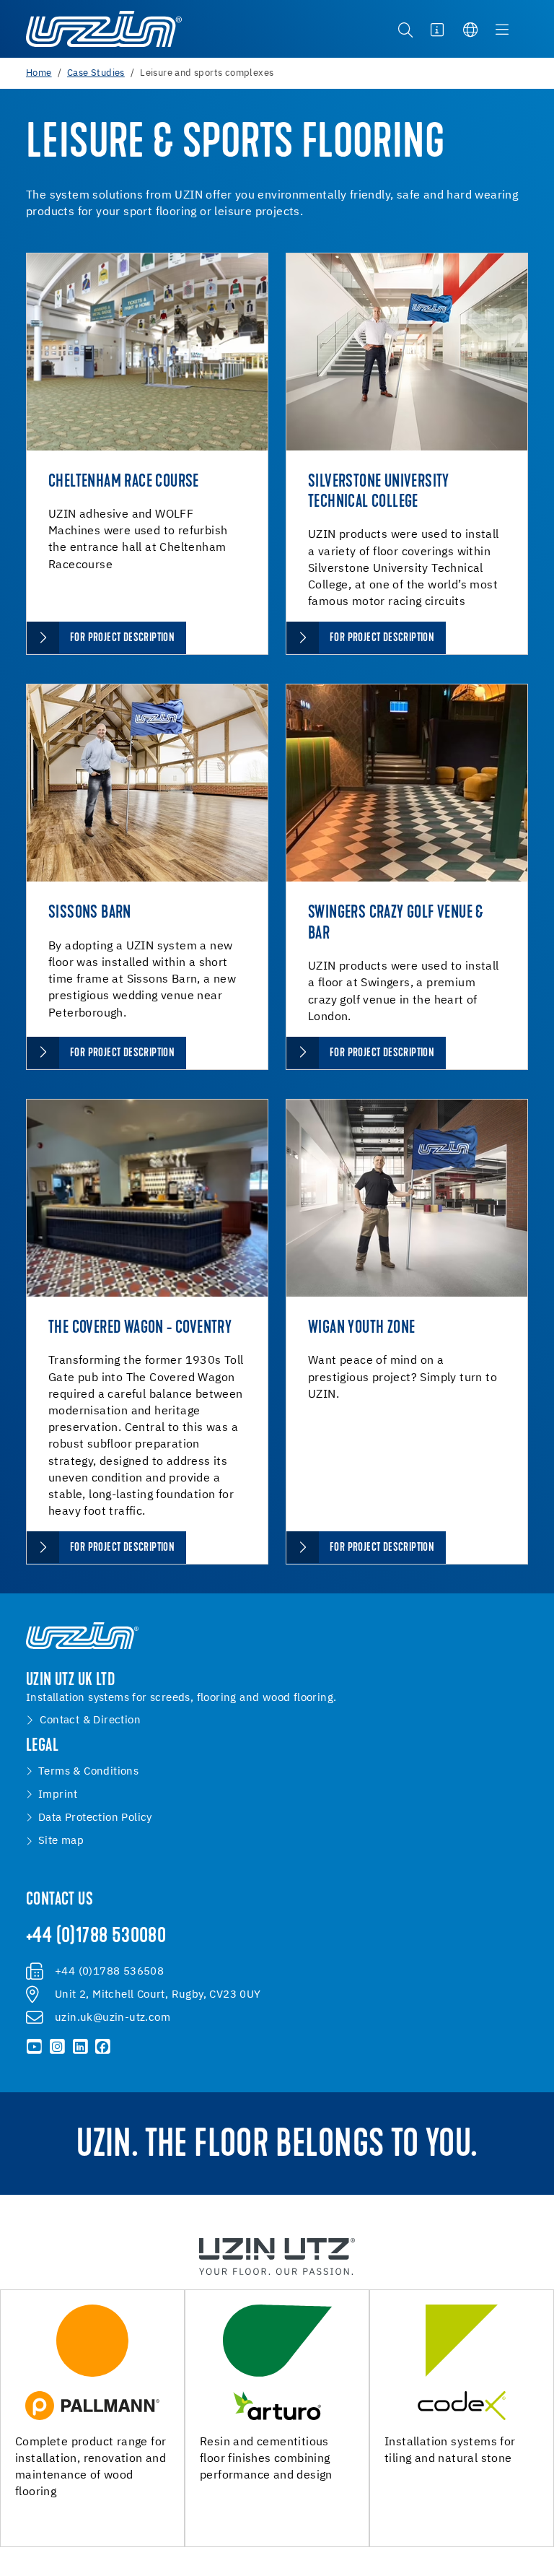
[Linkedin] (80, 2047)
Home (39, 73)
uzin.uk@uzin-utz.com (113, 2018)
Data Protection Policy (95, 1818)
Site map (61, 1841)
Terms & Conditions (88, 1772)
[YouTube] (35, 2047)
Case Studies (96, 73)
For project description (122, 638)
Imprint (58, 1795)
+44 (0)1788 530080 (96, 1937)
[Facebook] (103, 2047)
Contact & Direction (90, 1720)
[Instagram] (58, 2047)
